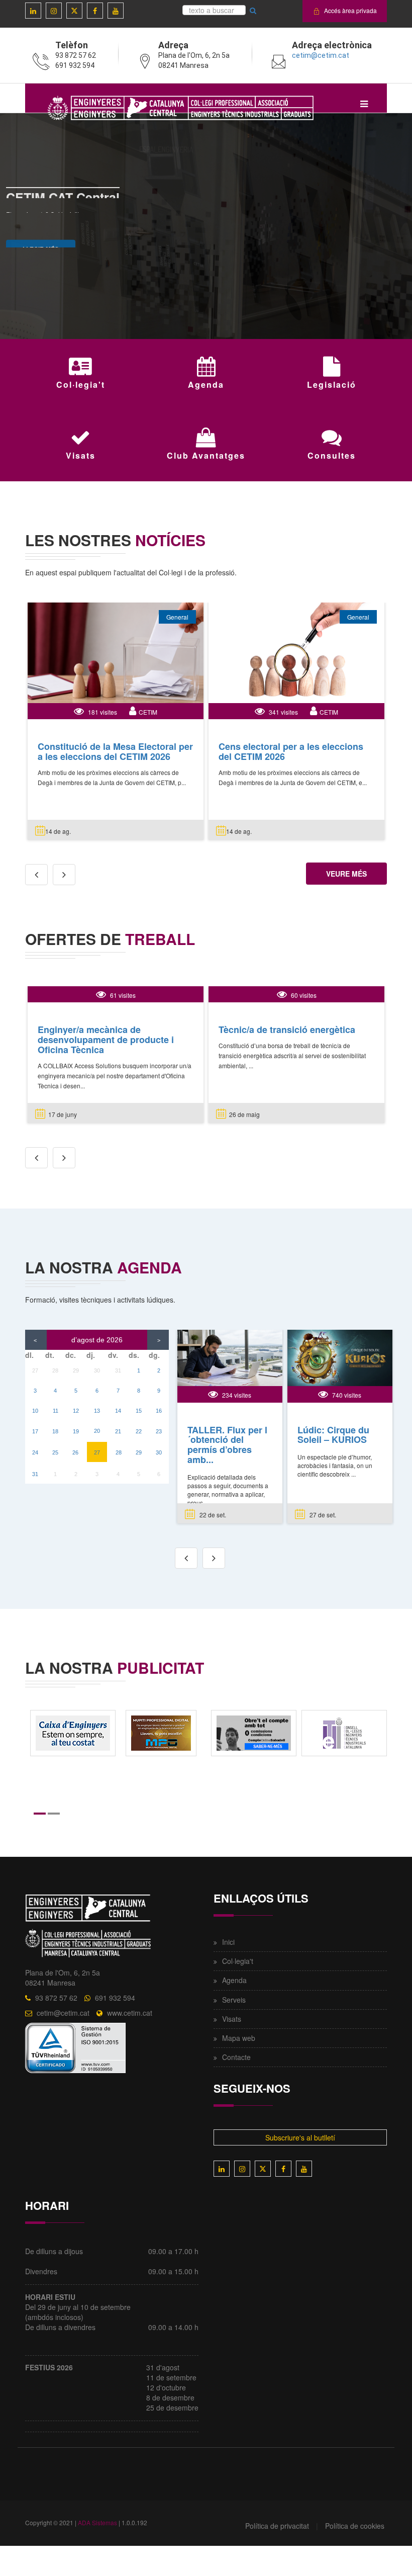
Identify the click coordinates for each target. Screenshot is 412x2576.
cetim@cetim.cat (321, 55)
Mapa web (239, 2038)
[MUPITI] (161, 1732)
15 (139, 1411)
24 (35, 1452)
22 (139, 1431)
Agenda (234, 1980)
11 (56, 1411)
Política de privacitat (277, 2526)
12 (76, 1411)
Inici (228, 1942)
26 (75, 1452)
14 (118, 1411)
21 (118, 1431)
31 (118, 1370)
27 (35, 1370)
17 (35, 1431)
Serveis (234, 2000)
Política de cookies (355, 2526)
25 (55, 1452)
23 (159, 1431)
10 (35, 1411)
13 (97, 1411)
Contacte (236, 2057)
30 (97, 1370)
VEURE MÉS (346, 874)
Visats (232, 2019)
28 (55, 1370)
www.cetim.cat (130, 2013)
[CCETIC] (344, 1732)
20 (97, 1431)
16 (159, 1411)
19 (76, 1431)
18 (55, 1431)
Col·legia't (238, 1961)
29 (76, 1370)
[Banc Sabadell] (254, 1732)
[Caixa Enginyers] (73, 1732)
